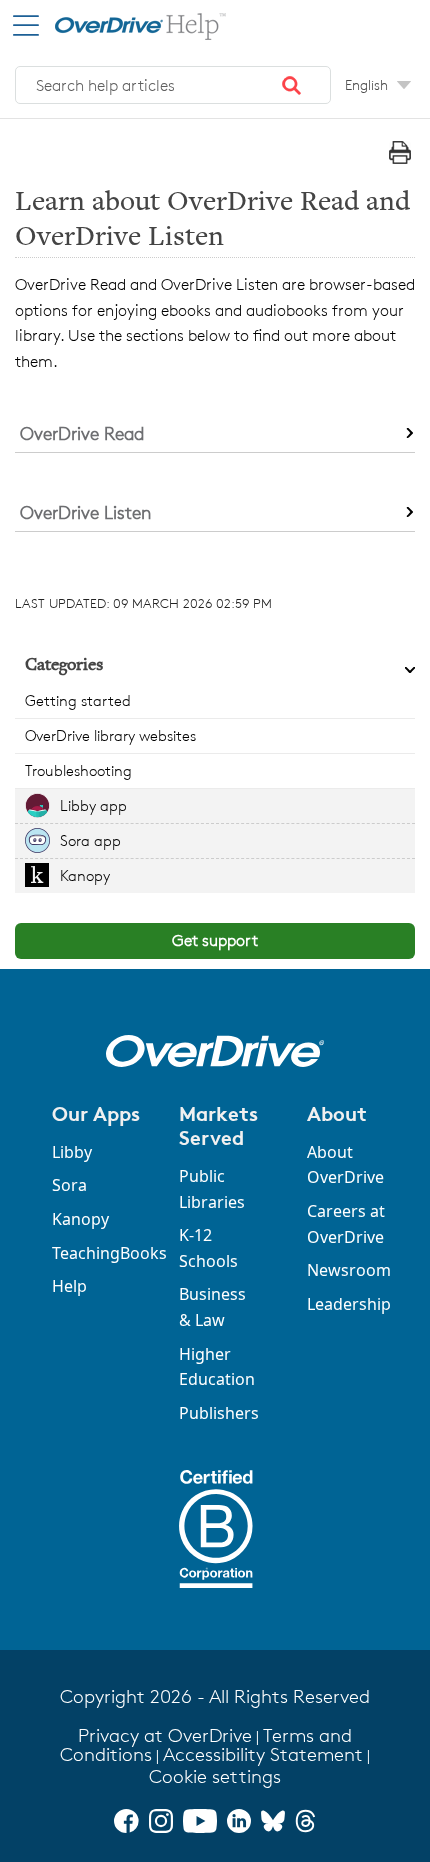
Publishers (219, 1413)
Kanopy (85, 875)
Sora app (90, 840)
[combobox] (173, 85)
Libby (72, 1152)
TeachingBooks (109, 1253)
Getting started (78, 700)
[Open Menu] (26, 25)
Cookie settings (215, 1776)
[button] (292, 85)
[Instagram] (161, 1821)
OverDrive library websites (110, 735)
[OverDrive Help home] (120, 24)
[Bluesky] (273, 1821)
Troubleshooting (78, 770)
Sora (69, 1185)
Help (69, 1286)
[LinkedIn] (239, 1821)
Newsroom (349, 1270)
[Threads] (305, 1821)
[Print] (400, 152)
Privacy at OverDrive (165, 1735)
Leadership (349, 1304)
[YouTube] (200, 1821)
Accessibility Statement (263, 1754)
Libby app (93, 805)
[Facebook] (126, 1821)
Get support (215, 940)
